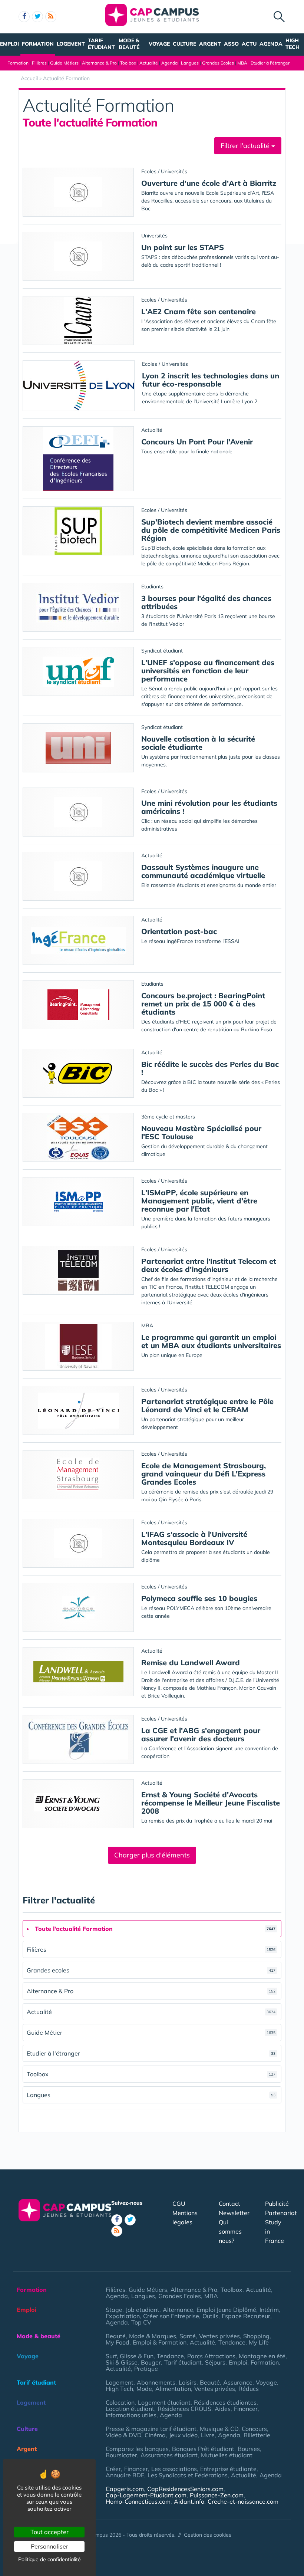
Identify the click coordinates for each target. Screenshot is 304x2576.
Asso (231, 44)
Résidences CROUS (184, 2409)
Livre (208, 2435)
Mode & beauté (129, 44)
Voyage (159, 44)
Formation (38, 44)
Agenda (271, 44)
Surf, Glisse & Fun (130, 2356)
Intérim (269, 2310)
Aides (223, 2409)
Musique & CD (219, 2429)
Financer (246, 2409)
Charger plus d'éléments (152, 1855)
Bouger (151, 2362)
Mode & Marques (153, 2336)
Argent (210, 44)
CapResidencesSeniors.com (185, 2489)
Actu (249, 44)
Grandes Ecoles (218, 63)
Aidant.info (189, 2501)
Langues (190, 63)
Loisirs (188, 2382)
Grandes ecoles (151, 1970)
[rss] (51, 17)
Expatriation (123, 2316)
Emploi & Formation (160, 2342)
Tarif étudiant (101, 44)
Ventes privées (219, 2336)
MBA (242, 63)
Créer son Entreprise (171, 2316)
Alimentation (173, 2389)
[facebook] (24, 17)
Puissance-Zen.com (217, 2495)
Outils (210, 2316)
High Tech (293, 44)
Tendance (232, 2342)
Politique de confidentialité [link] (49, 2559)
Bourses (249, 2449)
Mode (144, 2389)
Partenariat (281, 2213)
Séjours (215, 2362)
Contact (229, 2204)
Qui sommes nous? (230, 2231)
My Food (118, 2342)
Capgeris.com (125, 2489)
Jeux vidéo (183, 2435)
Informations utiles (131, 2415)
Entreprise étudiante (228, 2469)
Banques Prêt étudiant (203, 2449)
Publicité (277, 2204)
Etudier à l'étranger (270, 63)
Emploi (9, 44)
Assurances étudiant (169, 2455)
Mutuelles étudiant (227, 2455)
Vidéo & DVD (123, 2435)
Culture (184, 44)
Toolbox (128, 63)
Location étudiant (130, 2409)
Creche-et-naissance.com (243, 2501)
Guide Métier (151, 2033)
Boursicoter (121, 2455)
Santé (188, 2336)
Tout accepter (49, 2532)
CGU (179, 2204)
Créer (113, 2469)
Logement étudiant (164, 2402)
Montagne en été (262, 2356)
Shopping (256, 2336)
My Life (259, 2342)
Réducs (249, 2389)
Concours (254, 2429)
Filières (39, 63)
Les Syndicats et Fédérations (188, 2475)
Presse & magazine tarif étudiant (151, 2429)
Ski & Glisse (122, 2362)
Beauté (116, 2336)
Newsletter (234, 2213)
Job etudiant (143, 2310)
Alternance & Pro (99, 63)
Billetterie (257, 2435)
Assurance (238, 2382)
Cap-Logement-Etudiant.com (146, 2495)
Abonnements (156, 2382)
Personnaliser (49, 2546)
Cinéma (155, 2435)
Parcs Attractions (211, 2356)
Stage (114, 2310)
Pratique (146, 2369)
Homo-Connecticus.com (138, 2501)
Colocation (120, 2402)
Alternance (178, 2310)
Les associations (174, 2469)
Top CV (141, 2322)
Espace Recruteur (246, 2316)
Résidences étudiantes (225, 2402)
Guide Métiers (64, 63)
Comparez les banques (137, 2449)
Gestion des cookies (208, 2535)
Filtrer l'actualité (246, 146)
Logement (71, 44)
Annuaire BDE (125, 2475)
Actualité (149, 63)
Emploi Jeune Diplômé (226, 2310)
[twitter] (37, 17)
